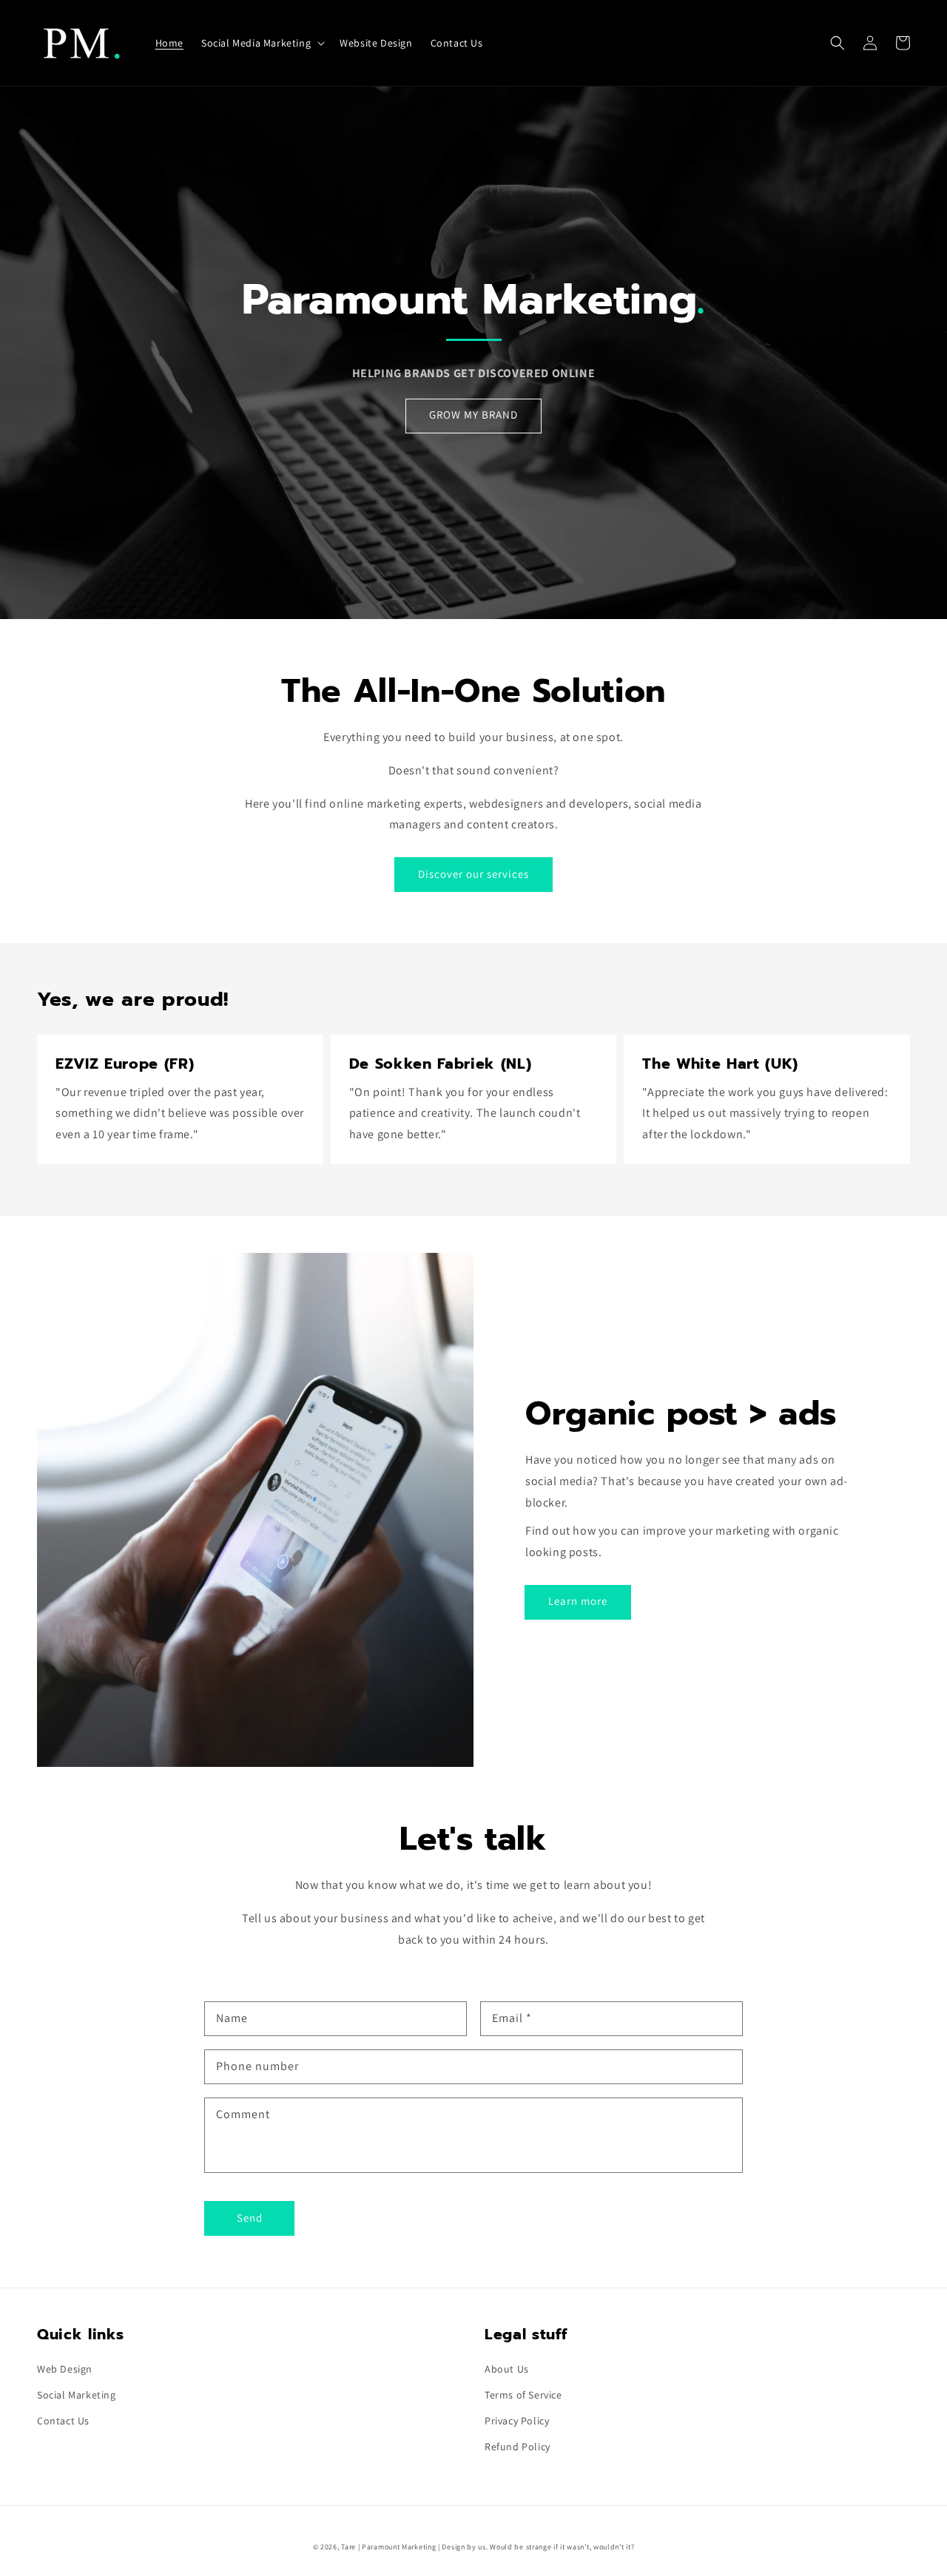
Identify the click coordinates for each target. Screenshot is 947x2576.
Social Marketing (77, 2395)
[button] (838, 43)
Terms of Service (523, 2395)
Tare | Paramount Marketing (388, 2547)
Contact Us (63, 2421)
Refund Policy (518, 2447)
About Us (507, 2369)
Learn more (578, 1601)
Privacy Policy (517, 2421)
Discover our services (473, 874)
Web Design (65, 2369)
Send (250, 2218)
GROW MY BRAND (473, 415)
